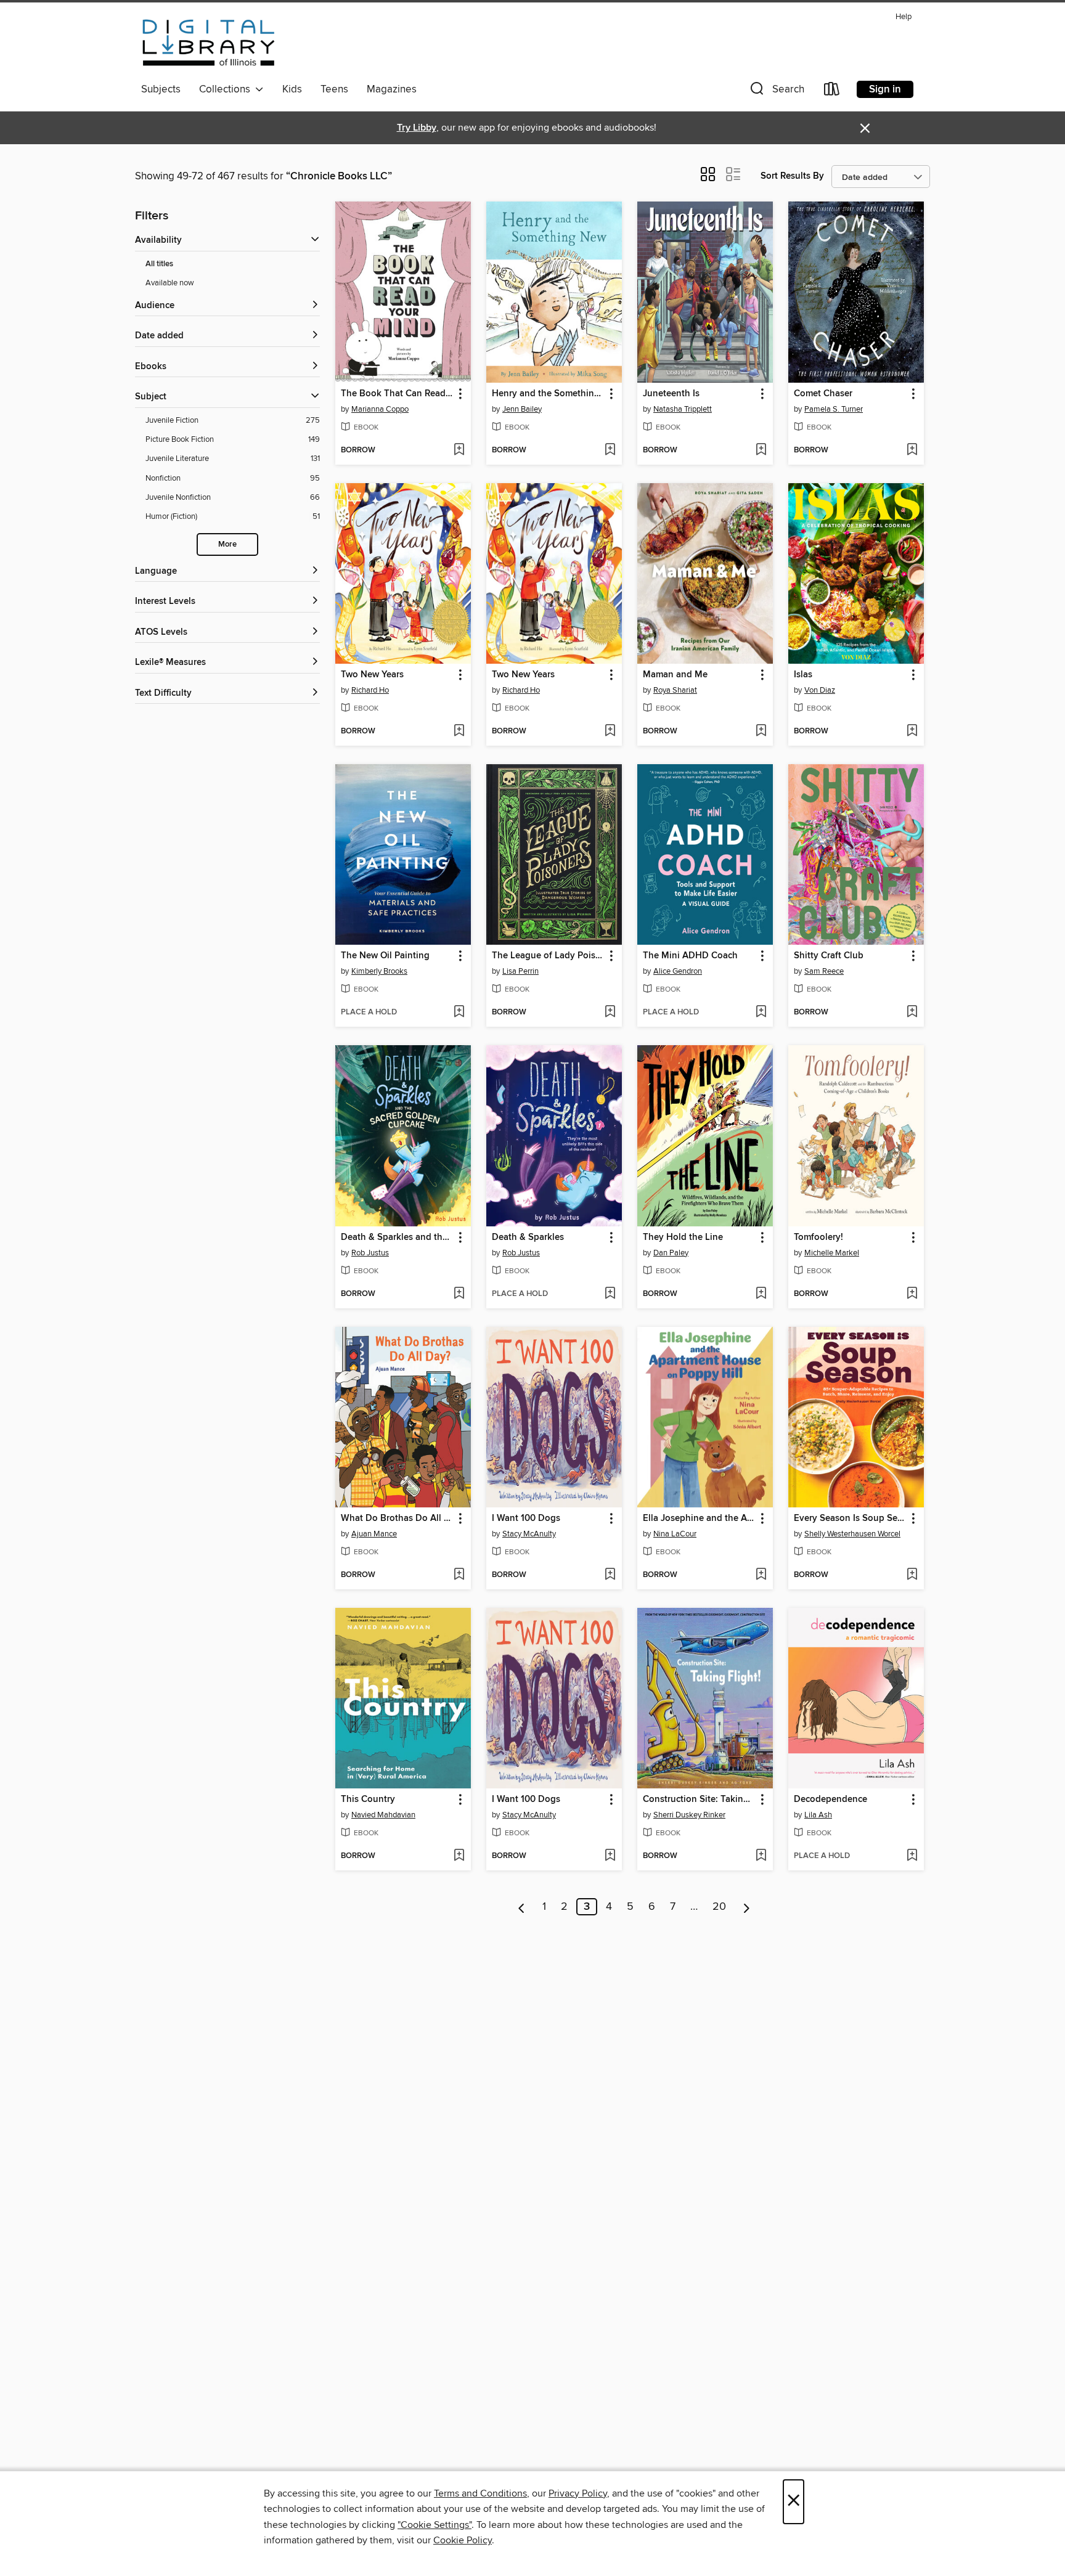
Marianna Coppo (380, 409)
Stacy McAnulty (529, 1534)
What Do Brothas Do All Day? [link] (397, 1518)
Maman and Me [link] (675, 675)
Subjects (161, 89)
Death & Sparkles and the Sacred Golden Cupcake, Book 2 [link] (397, 1237)
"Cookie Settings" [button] (435, 2525)
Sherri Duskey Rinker (689, 1815)
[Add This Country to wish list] (459, 1856)
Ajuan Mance (374, 1534)
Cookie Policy (463, 2540)
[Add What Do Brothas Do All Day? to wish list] (459, 1575)
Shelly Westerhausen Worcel (852, 1534)
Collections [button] (227, 89)
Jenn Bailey (522, 409)
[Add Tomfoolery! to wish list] (912, 1294)
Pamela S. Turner (834, 409)
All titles (159, 264)
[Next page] (747, 1907)
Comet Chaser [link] (823, 394)
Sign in (885, 89)
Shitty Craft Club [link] (829, 956)
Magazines (392, 89)
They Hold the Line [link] (683, 1237)
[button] (776, 92)
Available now (170, 283)
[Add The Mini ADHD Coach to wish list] (761, 1013)
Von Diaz (820, 690)
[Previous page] (522, 1907)
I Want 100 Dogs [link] (526, 1518)
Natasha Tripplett (683, 409)
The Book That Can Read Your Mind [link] (397, 394)
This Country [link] (368, 1800)
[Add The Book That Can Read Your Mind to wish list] (459, 450)
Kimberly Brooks (379, 971)
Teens (334, 89)
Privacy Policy (578, 2493)
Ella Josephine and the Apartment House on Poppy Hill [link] (699, 1518)
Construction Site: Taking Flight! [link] (699, 1800)
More (227, 544)
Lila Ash (818, 1815)
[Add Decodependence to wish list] (912, 1856)
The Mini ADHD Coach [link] (690, 956)
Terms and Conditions (480, 2493)
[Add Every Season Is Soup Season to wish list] (912, 1575)
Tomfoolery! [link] (818, 1237)
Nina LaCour (675, 1534)
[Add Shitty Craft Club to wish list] (912, 1013)
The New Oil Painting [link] (385, 956)
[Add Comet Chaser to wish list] (912, 450)
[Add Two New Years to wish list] (459, 732)
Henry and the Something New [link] (548, 394)
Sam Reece (824, 971)
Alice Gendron (678, 971)
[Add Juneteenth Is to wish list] (761, 450)
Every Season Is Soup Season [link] (850, 1518)
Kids (292, 89)
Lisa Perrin (520, 971)
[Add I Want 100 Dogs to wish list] (610, 1575)
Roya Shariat (675, 690)
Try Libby (417, 128)
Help (904, 17)
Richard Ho (370, 690)
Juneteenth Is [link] (671, 394)
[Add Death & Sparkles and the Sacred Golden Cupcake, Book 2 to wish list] (459, 1294)
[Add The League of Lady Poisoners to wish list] (610, 1013)
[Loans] (832, 92)
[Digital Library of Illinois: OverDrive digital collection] (209, 43)
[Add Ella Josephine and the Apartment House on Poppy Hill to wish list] (761, 1575)
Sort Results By (792, 176)
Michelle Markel (832, 1253)
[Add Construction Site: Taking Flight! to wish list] (761, 1856)
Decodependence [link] (830, 1800)
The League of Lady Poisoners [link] (548, 956)
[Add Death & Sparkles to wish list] (610, 1294)
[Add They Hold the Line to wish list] (761, 1294)
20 (719, 1907)
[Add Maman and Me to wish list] (761, 732)
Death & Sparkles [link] (528, 1237)
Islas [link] (803, 675)
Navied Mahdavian (383, 1815)
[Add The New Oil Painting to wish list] (459, 1013)
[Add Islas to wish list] (912, 732)
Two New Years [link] (372, 675)
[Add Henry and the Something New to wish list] (610, 450)
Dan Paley (671, 1253)
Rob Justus (370, 1253)
